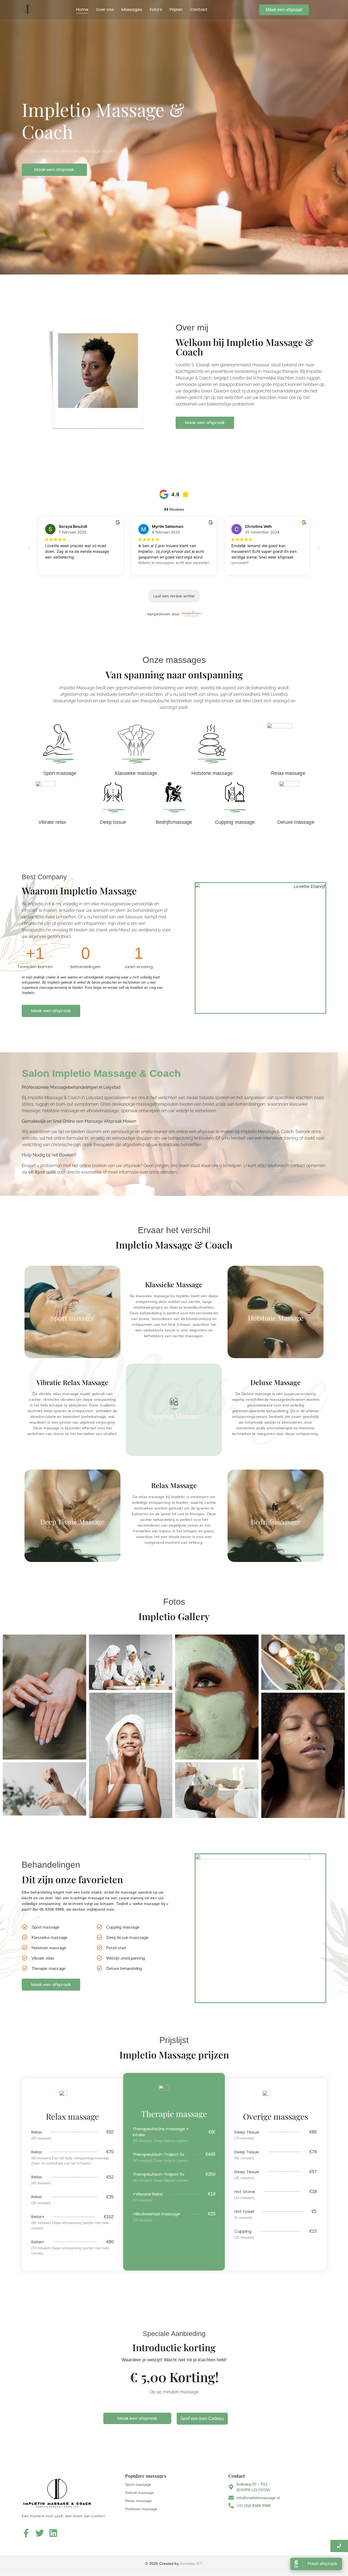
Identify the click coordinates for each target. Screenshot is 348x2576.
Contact (199, 9)
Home (82, 9)
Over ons (105, 9)
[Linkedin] (53, 2533)
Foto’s (156, 9)
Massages (132, 9)
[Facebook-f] (26, 2533)
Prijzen (176, 9)
